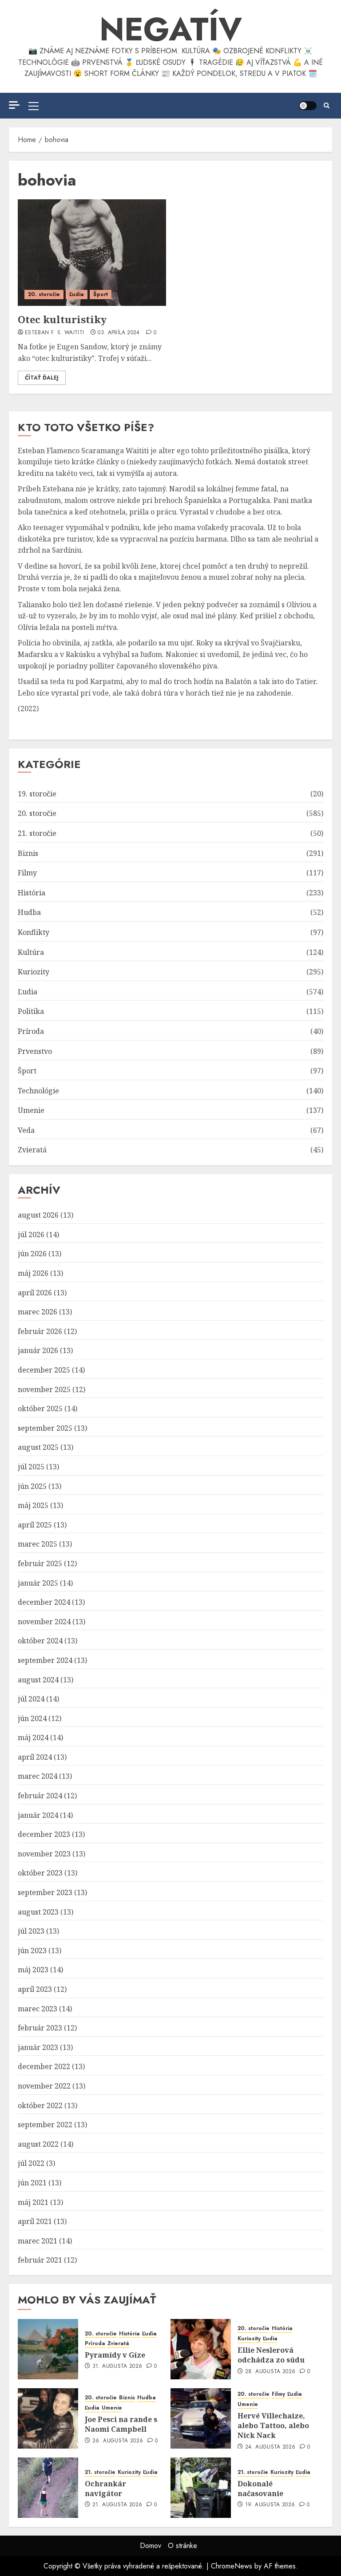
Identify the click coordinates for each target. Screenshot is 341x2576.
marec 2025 (38, 1544)
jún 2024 (32, 1718)
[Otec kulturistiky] (92, 253)
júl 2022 (31, 2163)
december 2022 (44, 2066)
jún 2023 (32, 1951)
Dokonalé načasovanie (260, 2489)
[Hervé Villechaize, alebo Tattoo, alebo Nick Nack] (201, 2418)
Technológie (38, 1091)
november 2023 (44, 1854)
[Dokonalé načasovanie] (201, 2488)
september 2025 (45, 1428)
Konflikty (34, 932)
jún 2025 (32, 1486)
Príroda (31, 1031)
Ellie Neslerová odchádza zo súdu (271, 2355)
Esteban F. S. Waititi (55, 333)
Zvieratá (32, 1150)
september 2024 (45, 1660)
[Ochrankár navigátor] (48, 2488)
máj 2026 (33, 1273)
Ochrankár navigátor (105, 2489)
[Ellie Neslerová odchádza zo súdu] (201, 2349)
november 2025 (44, 1389)
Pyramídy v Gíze (115, 2355)
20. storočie (44, 294)
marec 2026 (38, 1312)
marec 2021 (38, 2241)
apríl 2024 (35, 1757)
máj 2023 (33, 1970)
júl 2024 (31, 1699)
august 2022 (38, 2144)
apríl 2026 (35, 1293)
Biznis (28, 853)
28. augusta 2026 (270, 2372)
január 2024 (38, 1815)
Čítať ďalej (42, 378)
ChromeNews (232, 2566)
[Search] (327, 106)
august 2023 (38, 1912)
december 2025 (44, 1370)
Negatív (171, 29)
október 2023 (40, 1873)
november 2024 (44, 1622)
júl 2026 (31, 1235)
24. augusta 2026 (270, 2447)
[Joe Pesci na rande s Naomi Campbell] (48, 2418)
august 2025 (38, 1447)
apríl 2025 (35, 1525)
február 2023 (40, 2028)
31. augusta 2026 (117, 2366)
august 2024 (38, 1680)
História (32, 893)
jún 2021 (32, 2183)
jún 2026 (32, 1254)
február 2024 (40, 1796)
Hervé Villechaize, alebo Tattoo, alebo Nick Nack (273, 2426)
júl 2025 (31, 1467)
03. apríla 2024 (119, 333)
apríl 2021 (35, 2221)
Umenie (31, 1110)
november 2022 (44, 2086)
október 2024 (40, 1641)
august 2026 (38, 1215)
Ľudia (77, 294)
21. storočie (37, 833)
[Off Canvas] (14, 105)
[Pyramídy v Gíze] (48, 2349)
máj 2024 (33, 1737)
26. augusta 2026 (118, 2441)
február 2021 (40, 2260)
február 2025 (40, 1563)
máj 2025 (33, 1505)
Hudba (29, 912)
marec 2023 (38, 2009)
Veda (26, 1130)
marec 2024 (38, 1776)
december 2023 (44, 1834)
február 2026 (40, 1331)
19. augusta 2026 (270, 2505)
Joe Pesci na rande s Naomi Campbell (121, 2424)
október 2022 (40, 2105)
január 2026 (38, 1350)
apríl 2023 (35, 1989)
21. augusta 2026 (117, 2505)
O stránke (182, 2546)
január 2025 (38, 1583)
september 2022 (45, 2125)
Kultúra (31, 952)
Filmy (27, 873)
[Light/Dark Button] (308, 106)
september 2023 (45, 1892)
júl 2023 (31, 1931)
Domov (151, 2546)
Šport (101, 294)
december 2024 (44, 1602)
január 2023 (38, 2047)
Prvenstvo (35, 1051)
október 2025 (40, 1409)
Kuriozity (34, 972)
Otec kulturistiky (62, 319)
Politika (31, 1011)
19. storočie (37, 794)
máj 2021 (33, 2202)
